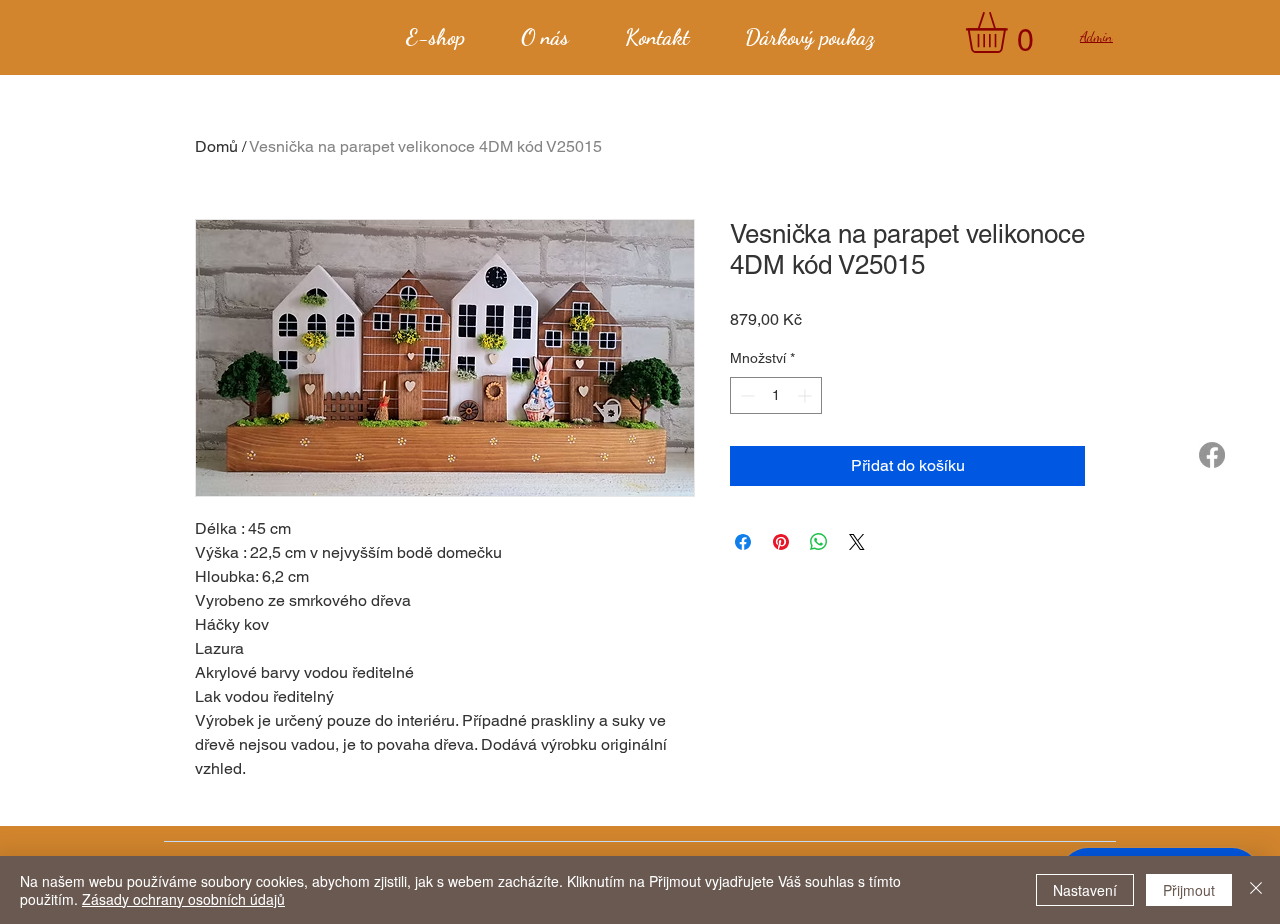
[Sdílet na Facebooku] (743, 542)
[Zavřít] (1256, 890)
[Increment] (806, 395)
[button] (1010, 32)
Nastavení (1085, 890)
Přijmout (1189, 890)
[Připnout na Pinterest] (781, 542)
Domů (216, 146)
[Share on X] (857, 542)
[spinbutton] (776, 395)
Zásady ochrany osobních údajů (183, 899)
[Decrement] (745, 395)
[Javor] (1212, 455)
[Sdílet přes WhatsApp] (819, 542)
